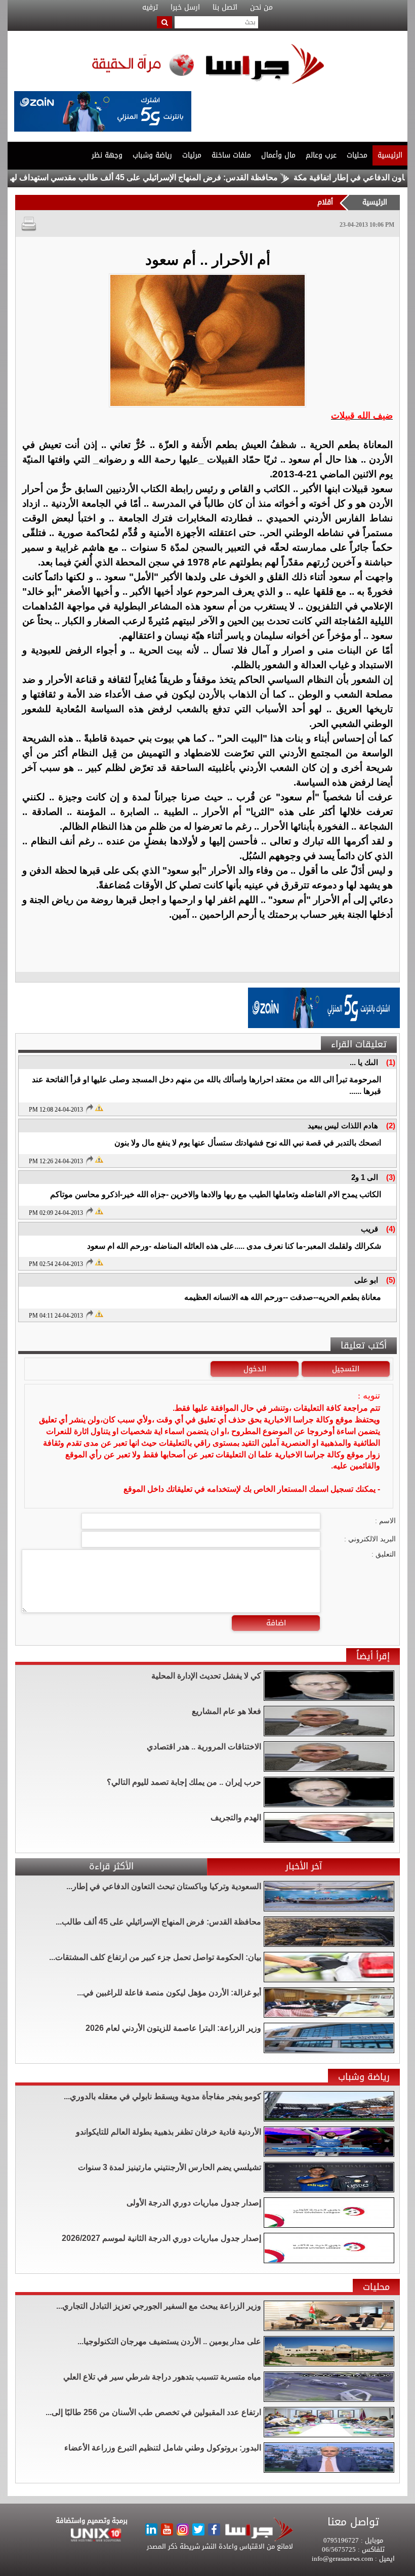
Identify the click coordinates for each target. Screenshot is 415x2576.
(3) (391, 1177)
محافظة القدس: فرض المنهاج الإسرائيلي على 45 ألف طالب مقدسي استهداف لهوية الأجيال (180, 177)
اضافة (276, 1623)
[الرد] (89, 1109)
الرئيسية (390, 155)
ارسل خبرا (185, 8)
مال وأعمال (278, 155)
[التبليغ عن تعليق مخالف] (99, 1107)
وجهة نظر (107, 155)
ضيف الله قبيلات (362, 416)
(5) (391, 1280)
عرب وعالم (321, 155)
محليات (357, 155)
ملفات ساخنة (231, 155)
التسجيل (346, 1369)
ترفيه (150, 8)
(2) (391, 1126)
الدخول (255, 1369)
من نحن (261, 8)
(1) (391, 1062)
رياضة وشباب (152, 155)
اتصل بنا (225, 8)
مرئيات (192, 155)
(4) (391, 1229)
